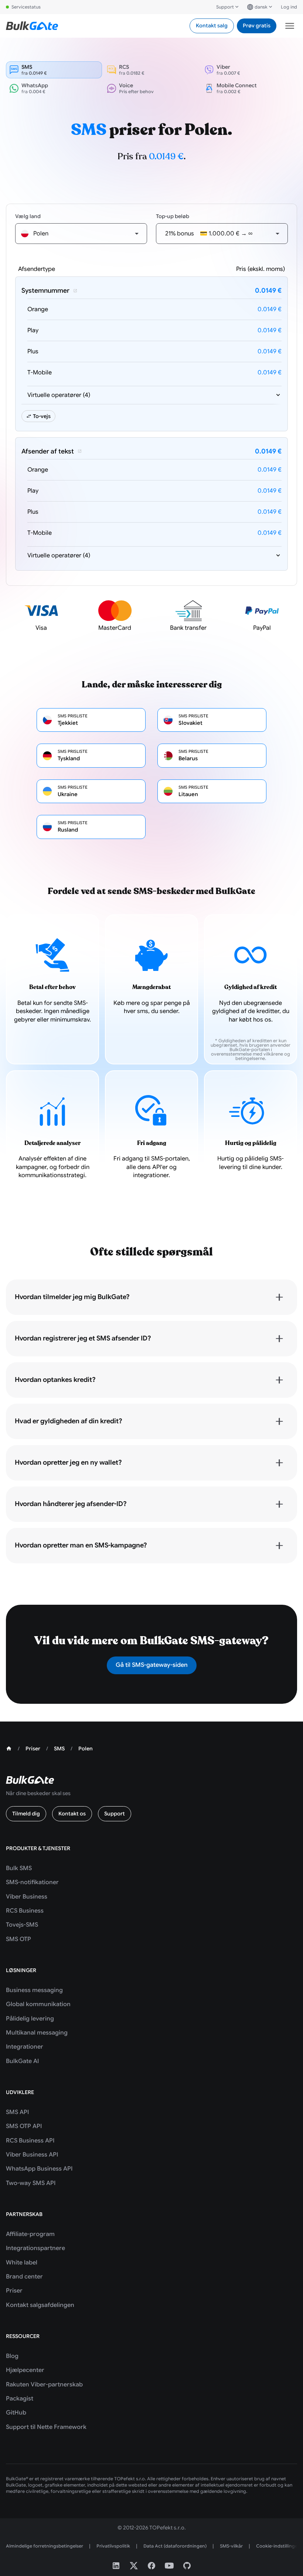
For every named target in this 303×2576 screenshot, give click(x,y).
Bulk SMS (19, 1868)
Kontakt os (72, 1814)
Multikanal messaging (37, 2033)
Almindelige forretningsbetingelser (45, 2546)
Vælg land (28, 216)
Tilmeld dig (26, 1814)
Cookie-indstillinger (278, 2546)
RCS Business (25, 1911)
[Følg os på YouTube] (169, 2566)
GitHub (16, 2413)
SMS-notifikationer (32, 1882)
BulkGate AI (22, 2061)
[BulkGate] (32, 26)
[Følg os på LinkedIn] (116, 2566)
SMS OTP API (24, 2126)
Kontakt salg (212, 26)
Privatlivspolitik (113, 2546)
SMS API (17, 2112)
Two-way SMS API (31, 2183)
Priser (14, 2291)
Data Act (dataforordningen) (175, 2546)
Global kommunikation (38, 2004)
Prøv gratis (257, 26)
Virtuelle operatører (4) (59, 395)
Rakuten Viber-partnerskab (44, 2385)
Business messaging (34, 1990)
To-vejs (42, 416)
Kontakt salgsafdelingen (40, 2305)
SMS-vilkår (231, 2546)
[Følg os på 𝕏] (134, 2566)
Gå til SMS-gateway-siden (152, 1665)
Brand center (24, 2277)
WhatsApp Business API (39, 2169)
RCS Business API (30, 2141)
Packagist (20, 2399)
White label (22, 2263)
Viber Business (27, 1897)
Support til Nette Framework (46, 2427)
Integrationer (25, 2047)
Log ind (289, 7)
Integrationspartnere (35, 2248)
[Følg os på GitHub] (187, 2566)
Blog (12, 2356)
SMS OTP (18, 1939)
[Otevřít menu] (290, 26)
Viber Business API (32, 2155)
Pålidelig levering (30, 2019)
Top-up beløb (173, 216)
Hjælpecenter (25, 2370)
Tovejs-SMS (22, 1925)
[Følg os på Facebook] (151, 2566)
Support (225, 7)
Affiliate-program (30, 2234)
